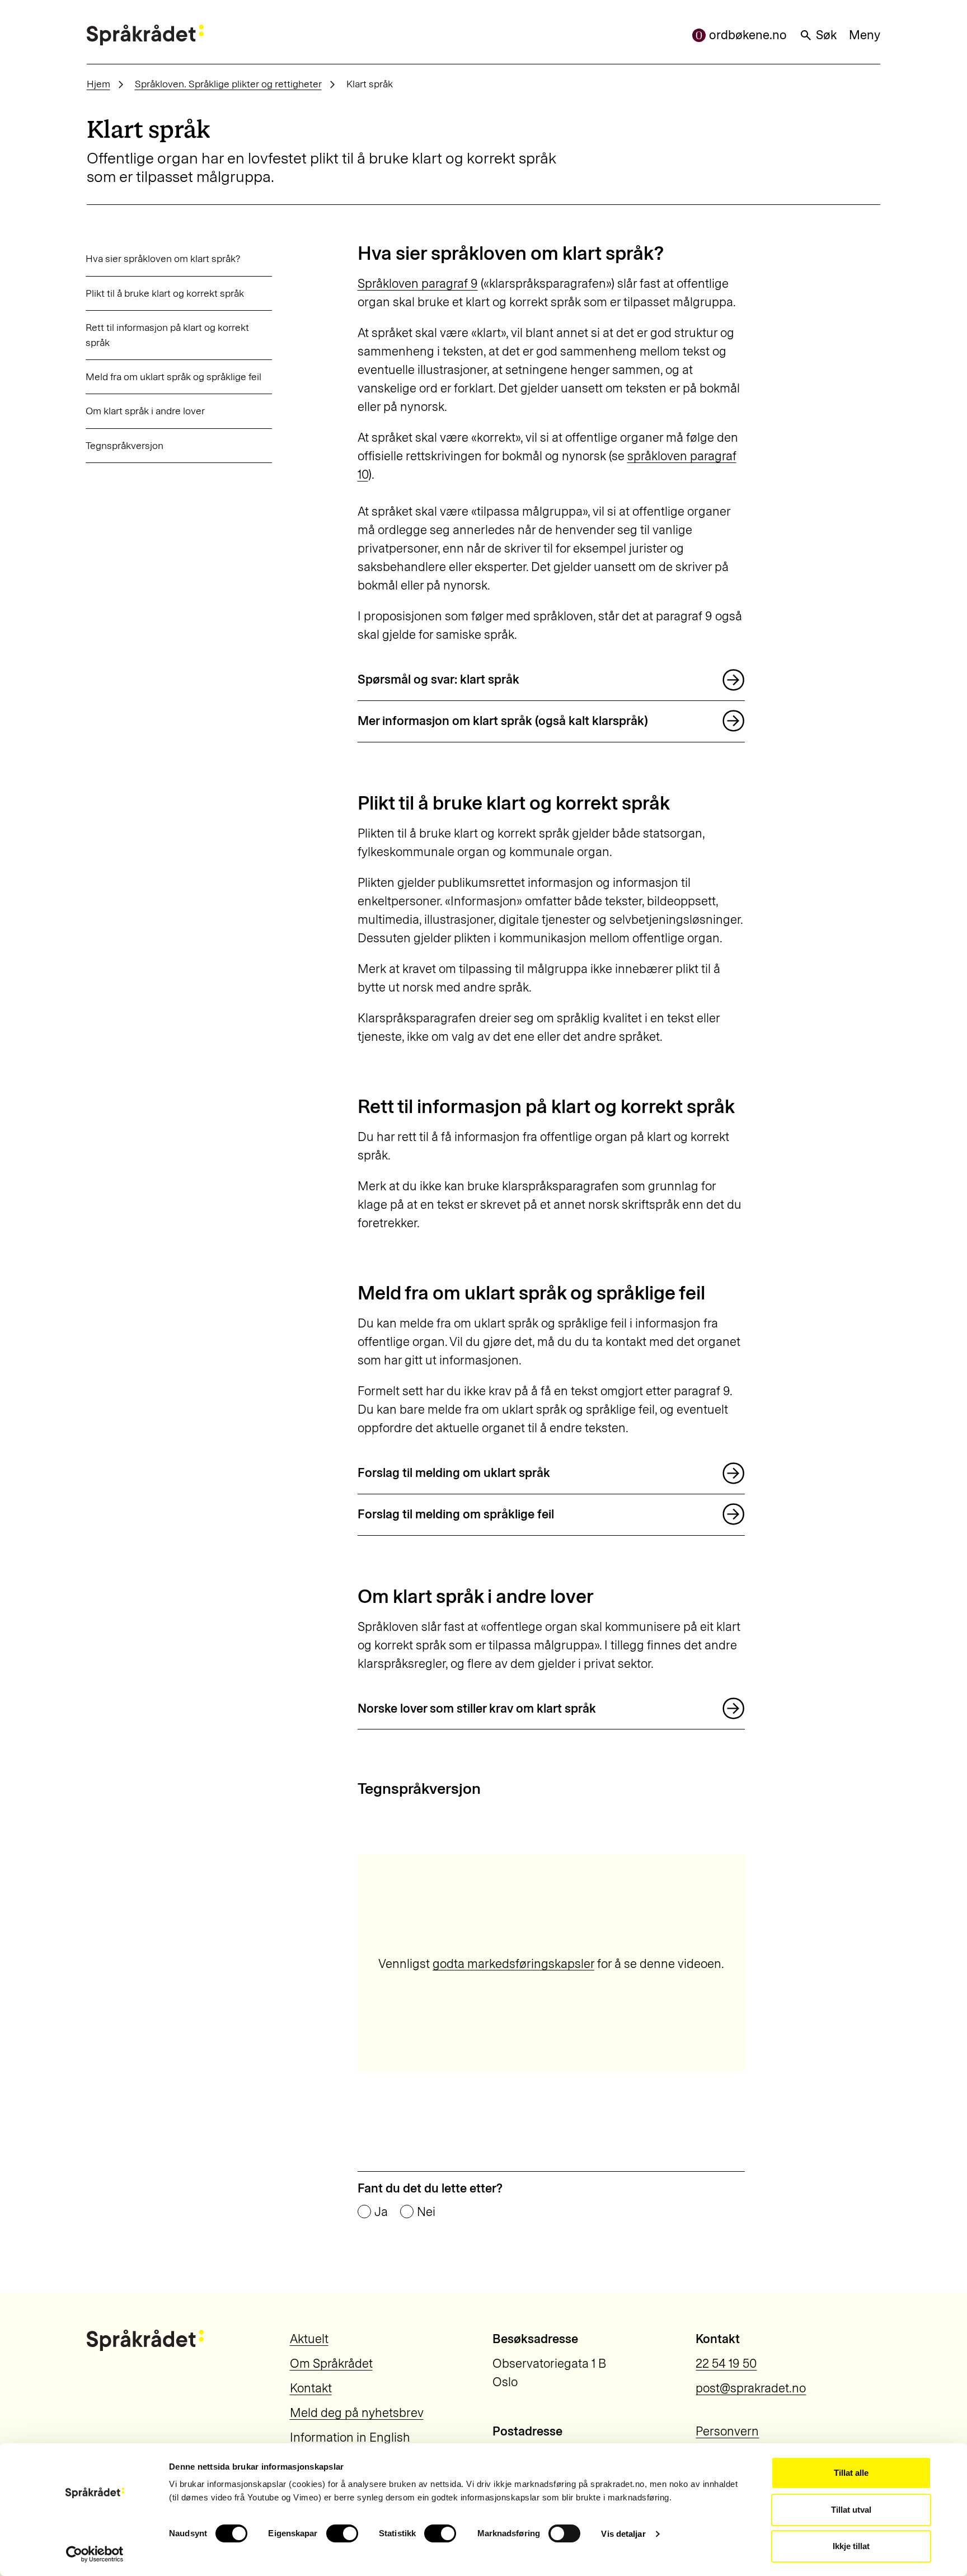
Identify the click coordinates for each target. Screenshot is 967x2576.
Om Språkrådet (331, 2364)
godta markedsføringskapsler (513, 1964)
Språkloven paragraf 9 (418, 284)
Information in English (350, 2437)
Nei (426, 2212)
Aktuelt (309, 2339)
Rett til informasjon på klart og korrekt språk (167, 335)
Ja (381, 2212)
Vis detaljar (623, 2534)
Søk (826, 35)
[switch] (342, 2533)
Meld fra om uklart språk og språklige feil (173, 377)
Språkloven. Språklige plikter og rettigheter (228, 84)
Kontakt (311, 2388)
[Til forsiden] (145, 35)
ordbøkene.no (748, 35)
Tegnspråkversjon (125, 445)
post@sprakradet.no (751, 2388)
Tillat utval (851, 2510)
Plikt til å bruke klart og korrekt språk (165, 293)
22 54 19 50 (726, 2364)
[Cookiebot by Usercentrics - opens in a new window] (95, 2554)
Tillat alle (851, 2473)
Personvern (727, 2431)
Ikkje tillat (851, 2546)
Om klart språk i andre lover (145, 411)
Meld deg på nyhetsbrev (357, 2413)
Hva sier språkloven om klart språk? (163, 258)
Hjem (98, 84)
